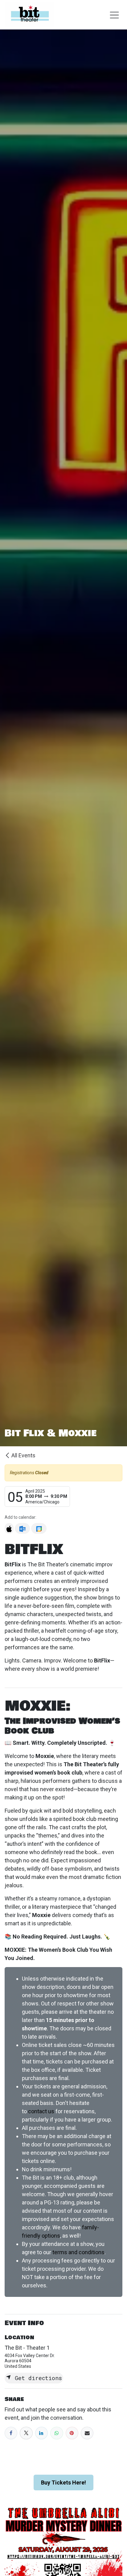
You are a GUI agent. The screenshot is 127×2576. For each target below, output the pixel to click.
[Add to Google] (39, 1528)
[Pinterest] (72, 2433)
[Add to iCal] (9, 1528)
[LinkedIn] (41, 2433)
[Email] (87, 2433)
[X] (26, 2433)
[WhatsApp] (57, 2433)
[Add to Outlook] (22, 1528)
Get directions (37, 2378)
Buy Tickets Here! (63, 2482)
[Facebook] (11, 2433)
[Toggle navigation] (114, 15)
